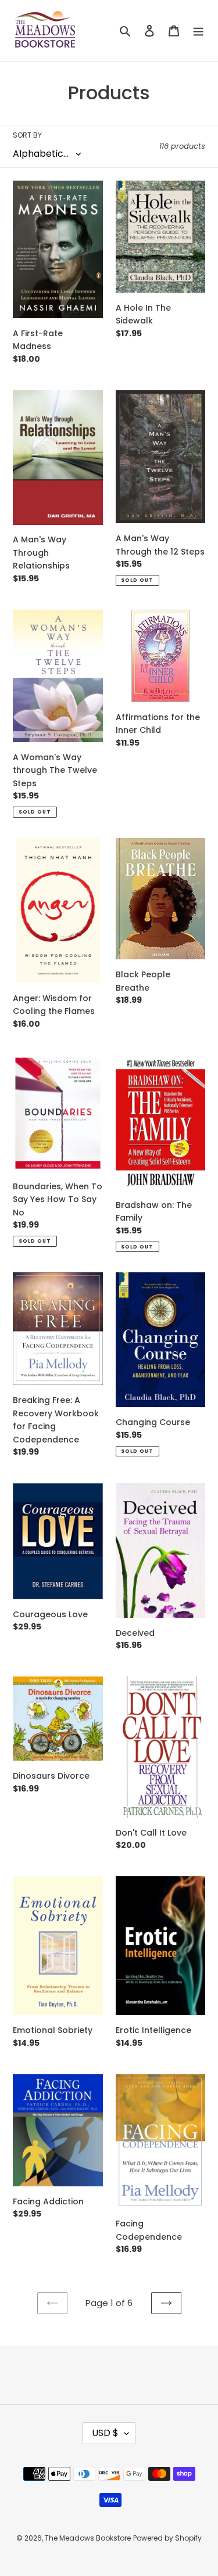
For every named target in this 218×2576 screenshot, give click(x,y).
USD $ (105, 2433)
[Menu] (198, 30)
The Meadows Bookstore (88, 2538)
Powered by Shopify (167, 2538)
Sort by (27, 135)
